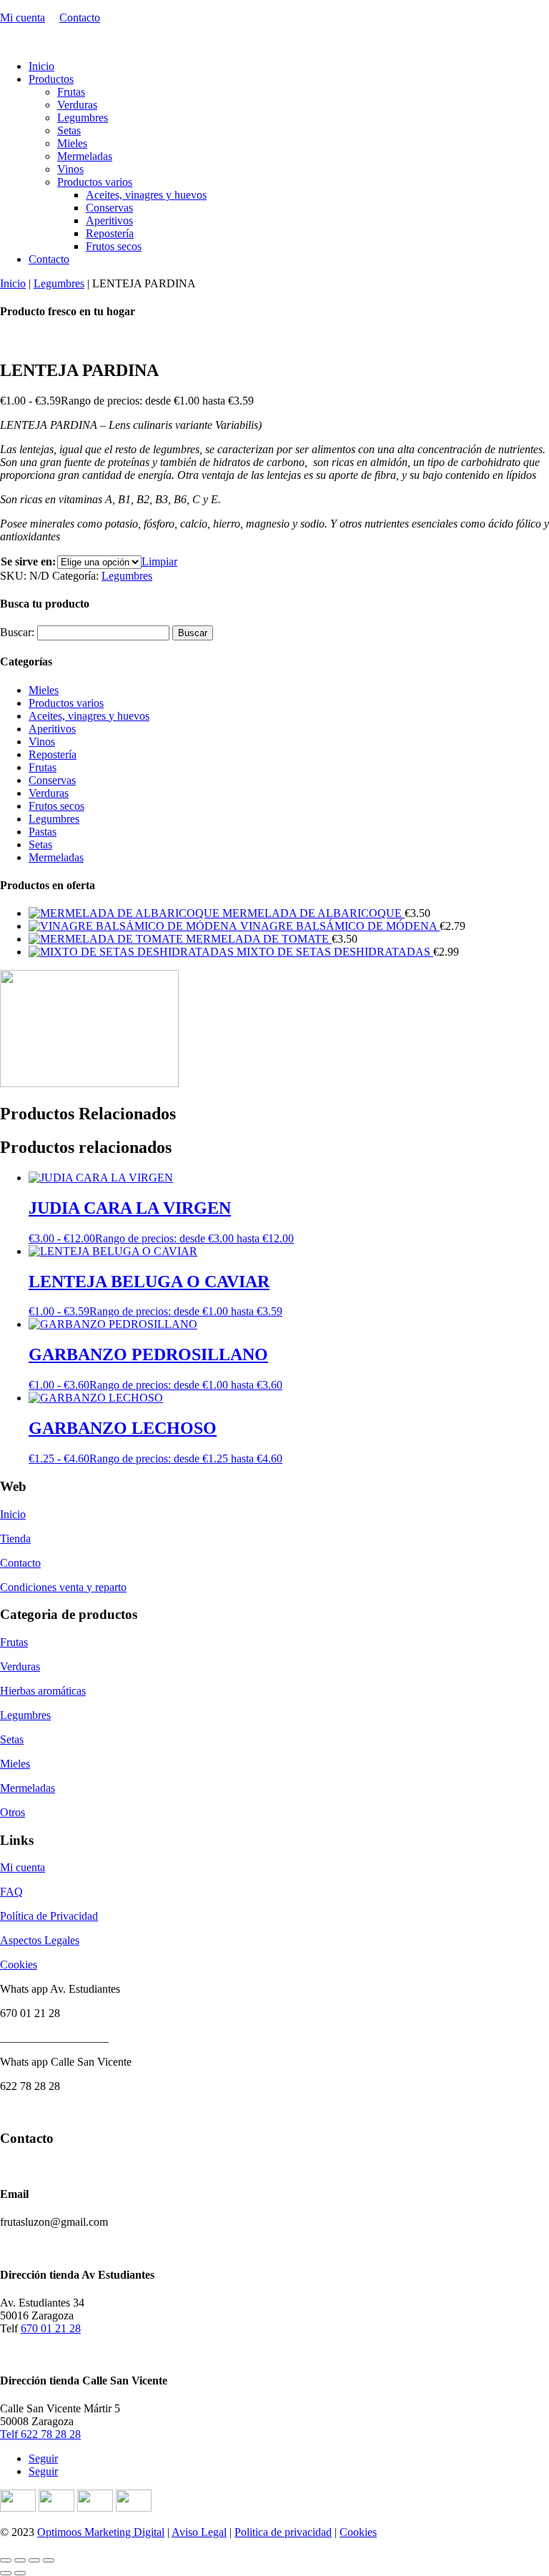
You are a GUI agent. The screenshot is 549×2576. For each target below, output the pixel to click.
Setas (69, 130)
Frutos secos (114, 246)
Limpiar (159, 561)
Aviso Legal (199, 2532)
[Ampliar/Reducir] (6, 2560)
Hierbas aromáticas (43, 1691)
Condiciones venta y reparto (63, 1587)
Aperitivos (109, 221)
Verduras (77, 105)
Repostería (110, 233)
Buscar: (17, 632)
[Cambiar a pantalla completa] (20, 2560)
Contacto (80, 18)
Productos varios (95, 182)
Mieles (72, 143)
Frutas (71, 92)
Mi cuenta (23, 18)
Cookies (19, 1965)
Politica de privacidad (283, 2532)
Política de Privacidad (49, 1916)
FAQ (11, 1892)
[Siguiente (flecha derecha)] (20, 2573)
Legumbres (83, 118)
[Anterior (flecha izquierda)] (6, 2573)
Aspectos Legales (40, 1940)
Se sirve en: (28, 561)
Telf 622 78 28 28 (40, 2434)
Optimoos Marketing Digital (101, 2532)
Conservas (109, 208)
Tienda (15, 1539)
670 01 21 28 (51, 2328)
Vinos (70, 169)
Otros (13, 1812)
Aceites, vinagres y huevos (146, 195)
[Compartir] (34, 2560)
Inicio (41, 66)
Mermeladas (85, 156)
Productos (51, 79)
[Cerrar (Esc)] (49, 2560)
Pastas (43, 832)
